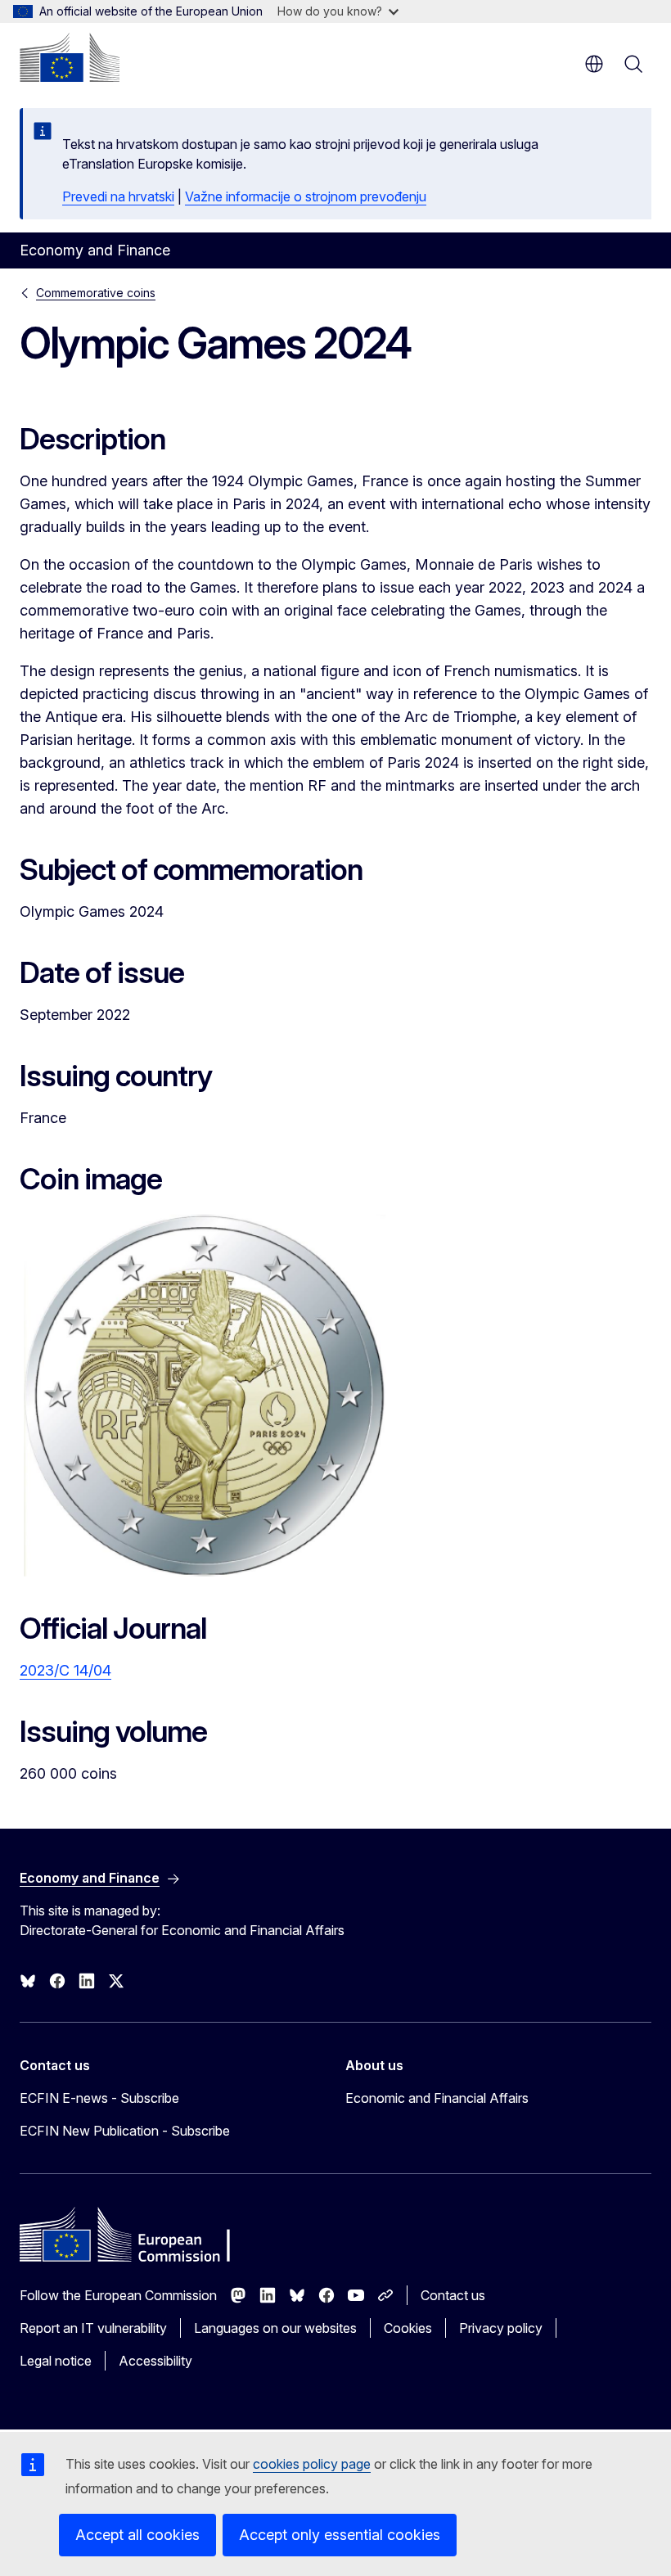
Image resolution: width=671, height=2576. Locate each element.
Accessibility (155, 2361)
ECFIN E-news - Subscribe (99, 2098)
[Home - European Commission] (70, 57)
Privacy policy (501, 2328)
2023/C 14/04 (65, 1670)
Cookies (408, 2328)
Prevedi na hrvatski (118, 196)
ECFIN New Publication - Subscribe (125, 2131)
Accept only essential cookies (340, 2535)
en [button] (594, 64)
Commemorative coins (96, 293)
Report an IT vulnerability (93, 2328)
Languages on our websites (275, 2328)
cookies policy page (312, 2464)
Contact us (453, 2295)
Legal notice (56, 2361)
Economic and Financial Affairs (437, 2098)
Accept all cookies (137, 2535)
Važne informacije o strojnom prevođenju (306, 196)
